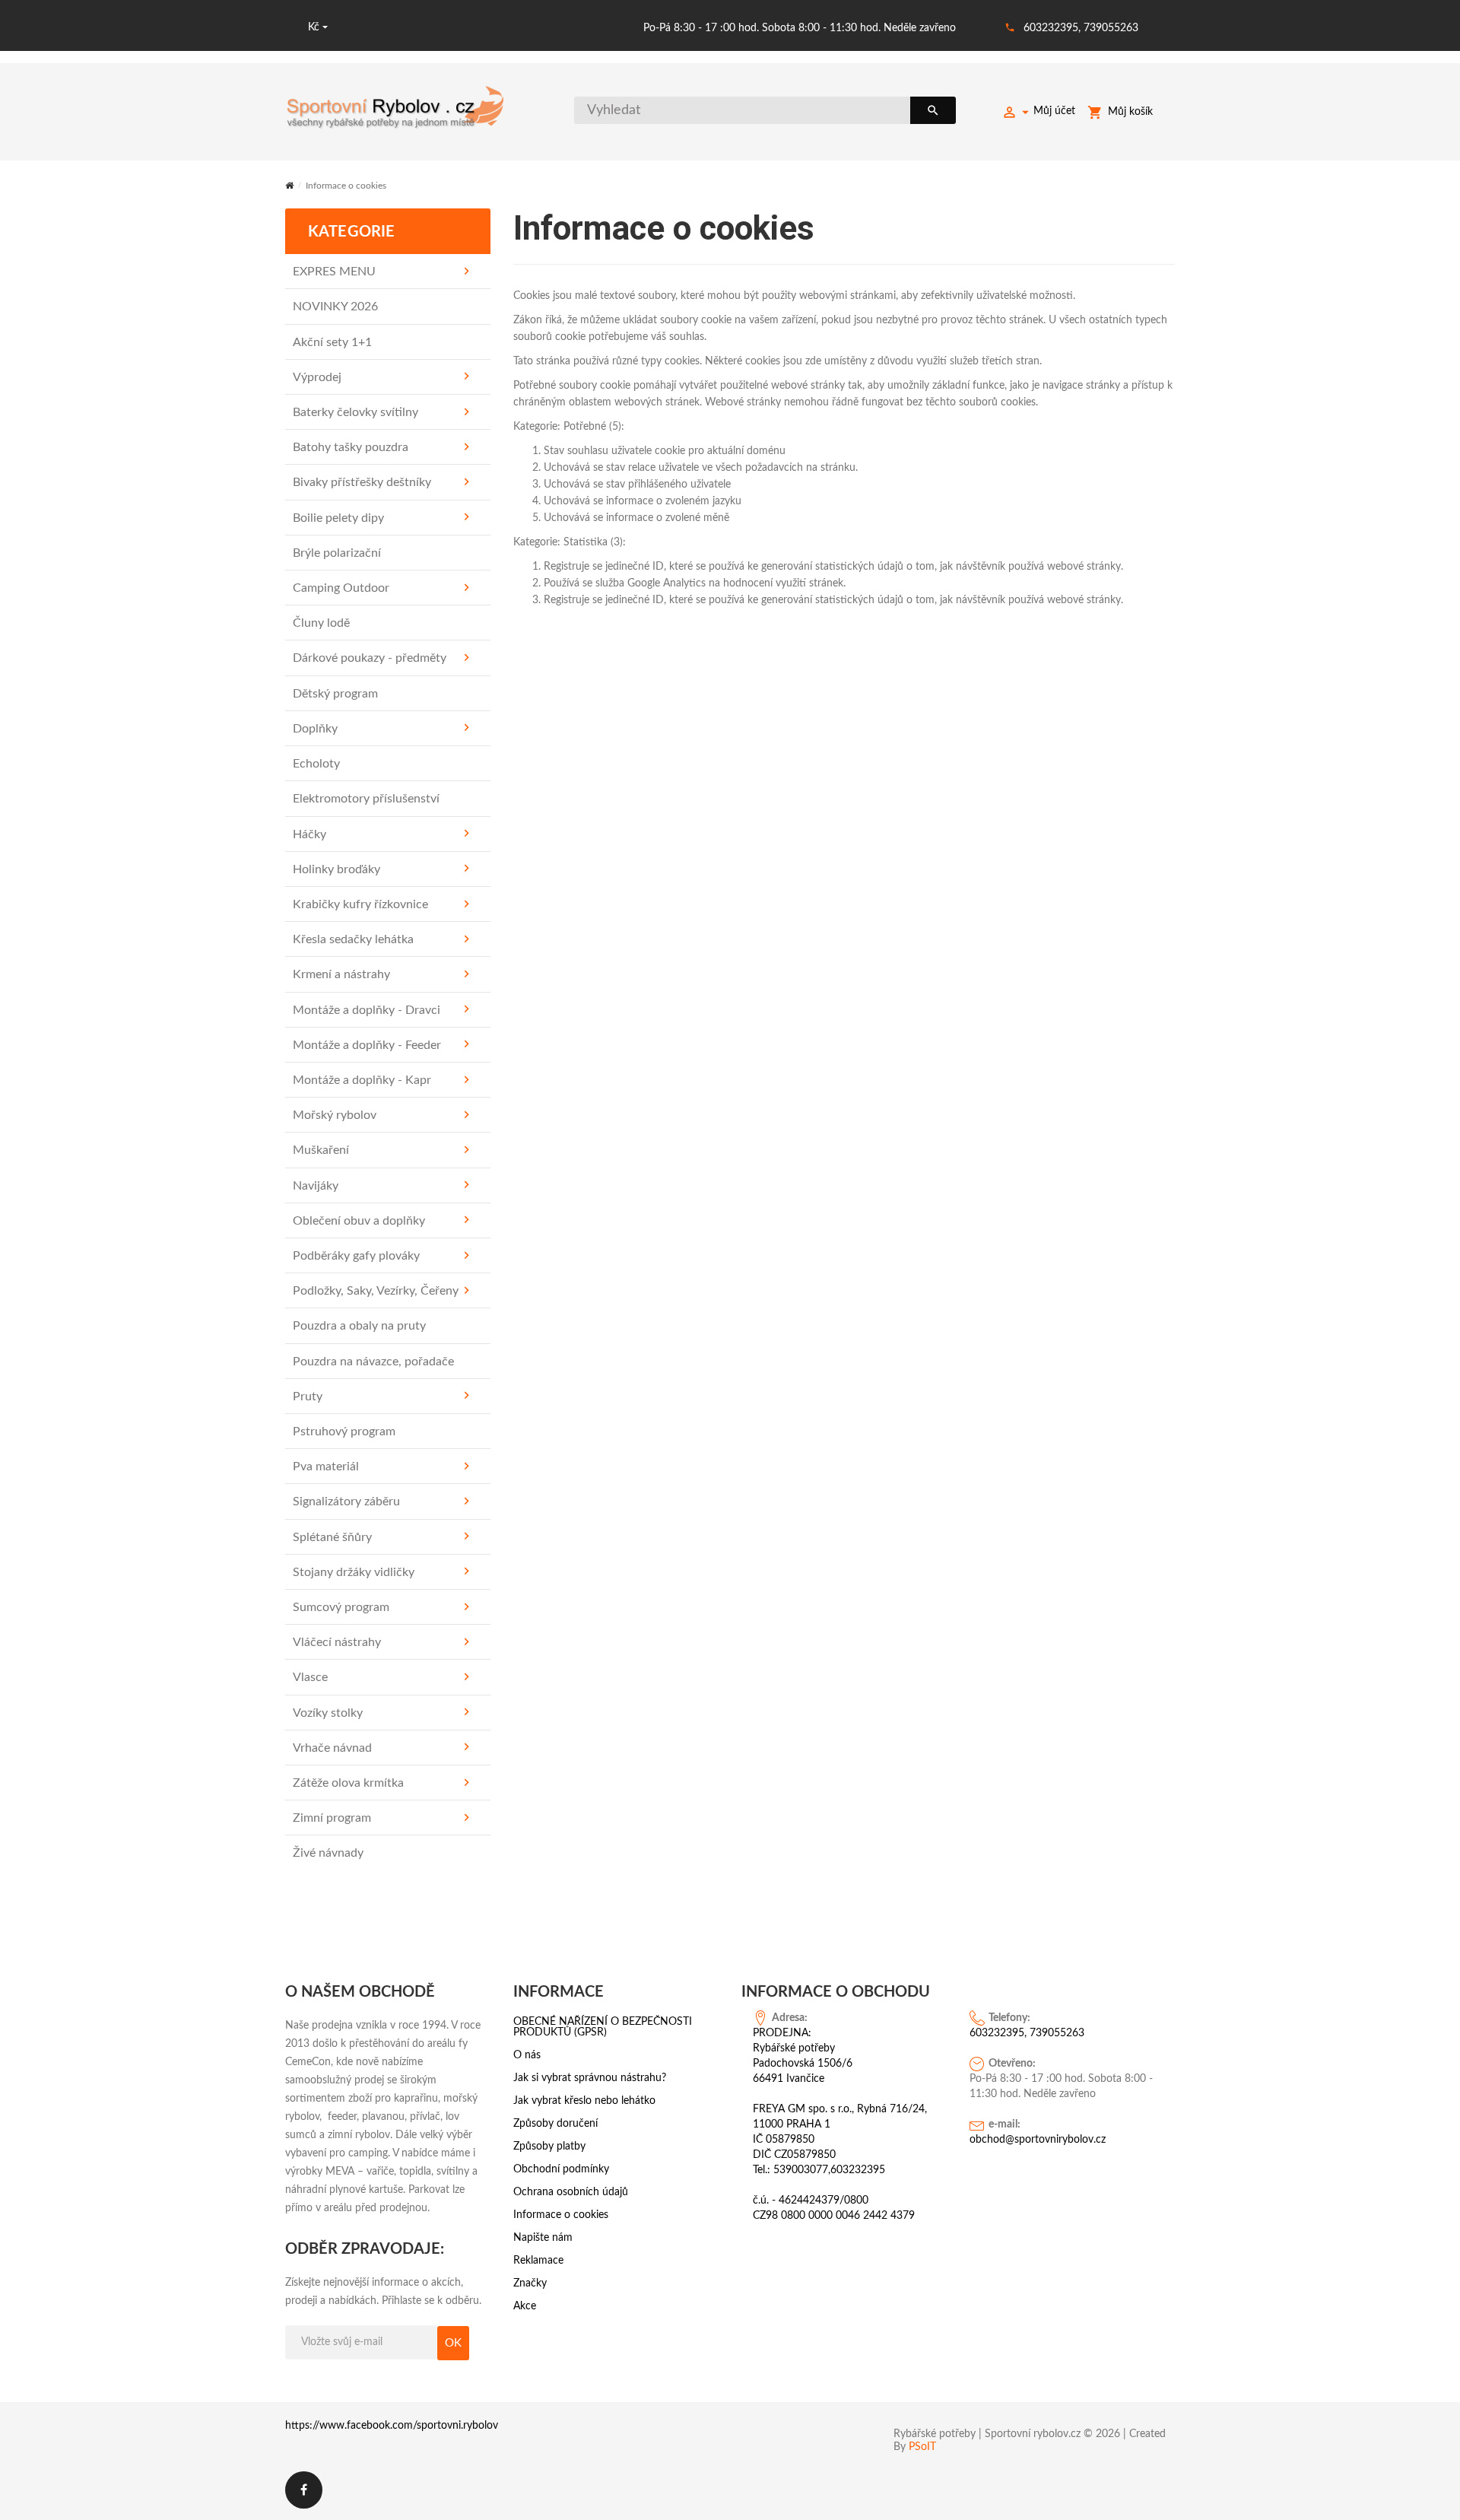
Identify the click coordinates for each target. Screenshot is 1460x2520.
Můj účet (1054, 111)
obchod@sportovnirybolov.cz (1038, 2140)
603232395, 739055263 (1081, 28)
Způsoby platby (549, 2147)
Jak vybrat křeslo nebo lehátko (584, 2101)
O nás (527, 2055)
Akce (525, 2306)
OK (453, 2343)
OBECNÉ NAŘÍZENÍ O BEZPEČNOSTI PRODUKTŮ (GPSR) (603, 2027)
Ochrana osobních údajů (571, 2192)
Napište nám (543, 2238)
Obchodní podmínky (561, 2169)
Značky (530, 2283)
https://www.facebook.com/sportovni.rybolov (392, 2426)
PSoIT (922, 2447)
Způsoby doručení (555, 2124)
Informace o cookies (561, 2215)
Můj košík (1130, 112)
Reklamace (538, 2261)
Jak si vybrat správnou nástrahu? (590, 2078)
